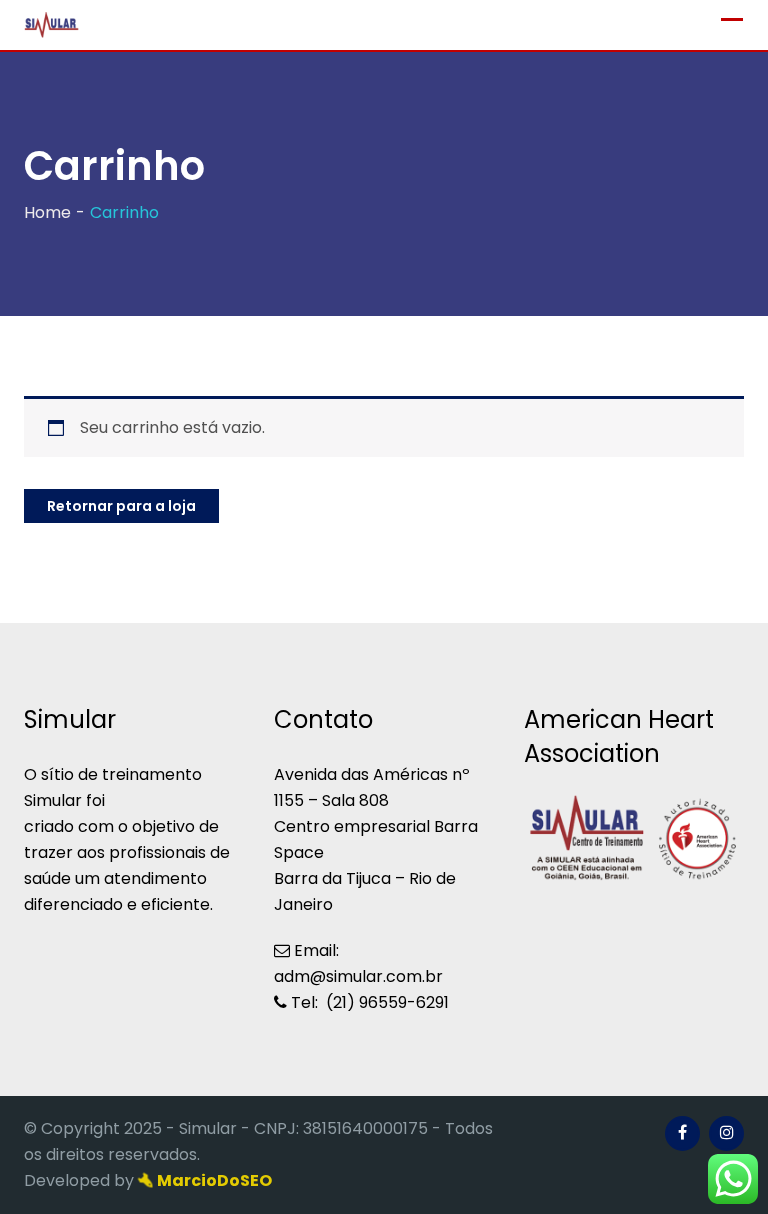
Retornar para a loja (121, 506)
